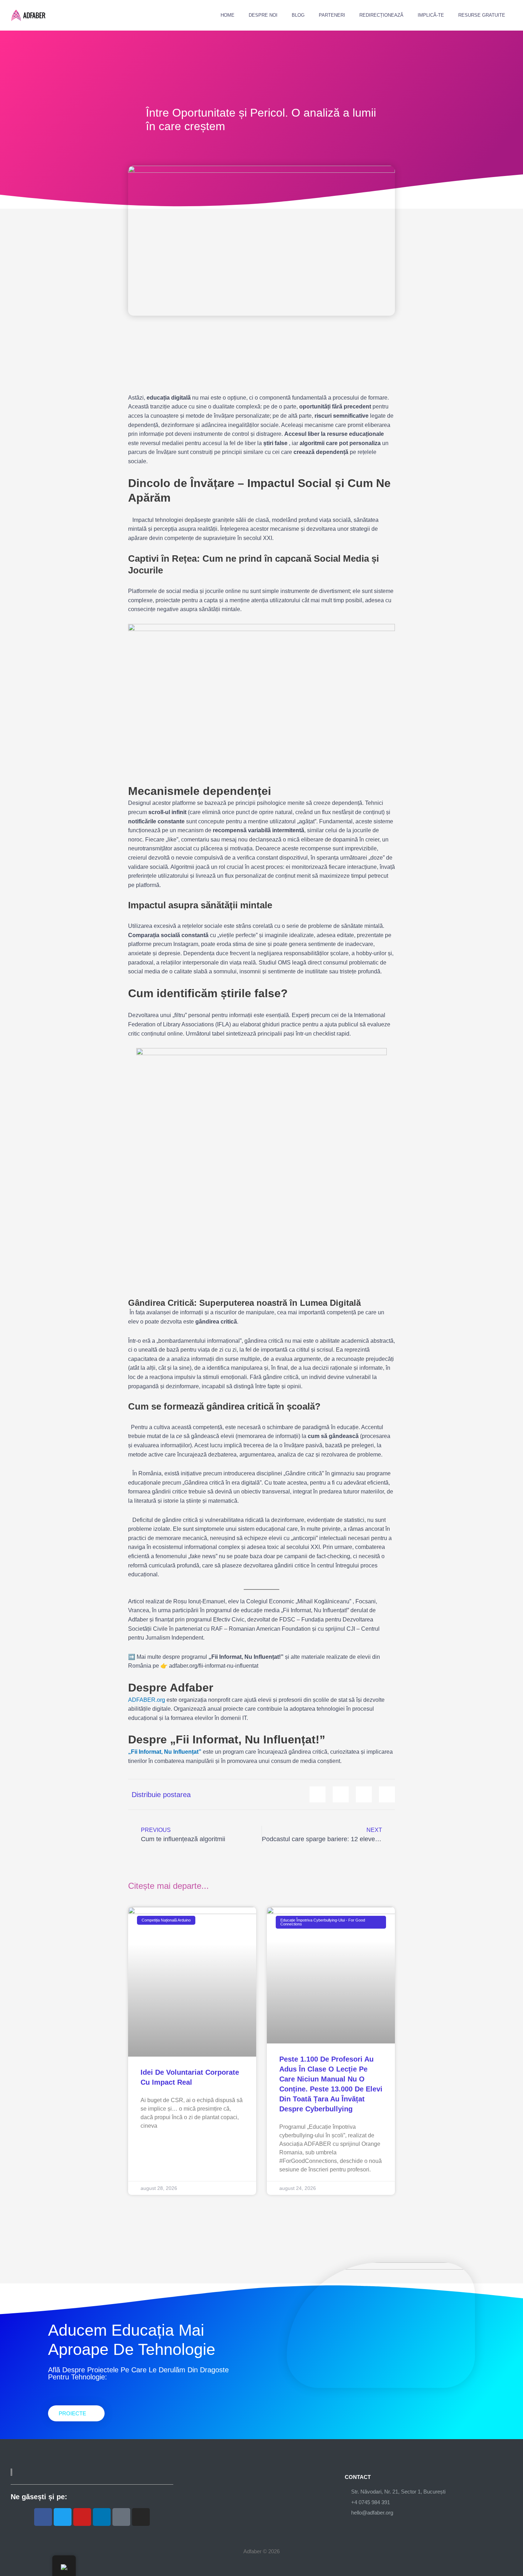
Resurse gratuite (482, 15)
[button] (318, 1794)
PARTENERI (332, 15)
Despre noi (263, 15)
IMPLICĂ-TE (431, 15)
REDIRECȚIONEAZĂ (381, 15)
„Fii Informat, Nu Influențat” (165, 1752)
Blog (298, 15)
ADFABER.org (147, 1700)
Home (228, 15)
